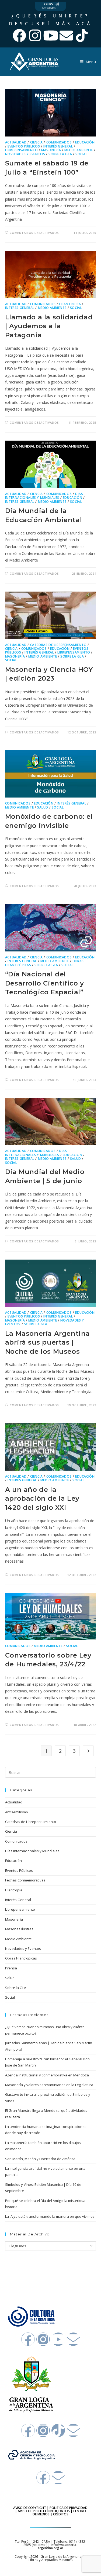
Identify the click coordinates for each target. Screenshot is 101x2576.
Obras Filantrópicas (21, 1958)
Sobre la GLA (60, 154)
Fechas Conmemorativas (25, 1880)
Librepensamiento (22, 150)
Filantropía (70, 304)
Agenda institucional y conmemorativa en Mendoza (47, 2075)
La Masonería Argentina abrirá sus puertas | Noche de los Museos (48, 1342)
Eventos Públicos (24, 146)
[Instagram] (35, 35)
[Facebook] (19, 35)
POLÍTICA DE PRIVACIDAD (69, 2508)
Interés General (58, 146)
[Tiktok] (82, 35)
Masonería (51, 150)
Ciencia (36, 142)
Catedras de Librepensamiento (58, 645)
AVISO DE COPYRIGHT (30, 2508)
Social (81, 154)
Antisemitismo (17, 1812)
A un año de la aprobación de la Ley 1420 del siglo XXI (42, 1499)
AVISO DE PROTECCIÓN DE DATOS (44, 2511)
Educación (85, 142)
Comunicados (59, 142)
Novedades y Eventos (25, 154)
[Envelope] (66, 35)
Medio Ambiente (79, 150)
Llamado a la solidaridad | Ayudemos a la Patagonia (49, 326)
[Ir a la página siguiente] (88, 1751)
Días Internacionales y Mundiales (44, 496)
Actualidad (16, 142)
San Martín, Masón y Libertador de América (40, 2159)
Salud (43, 807)
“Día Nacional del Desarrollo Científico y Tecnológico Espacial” (45, 983)
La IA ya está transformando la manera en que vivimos (50, 2216)
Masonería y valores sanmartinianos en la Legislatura (49, 2085)
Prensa (11, 1968)
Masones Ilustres (19, 1929)
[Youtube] (51, 35)
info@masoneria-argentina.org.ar (58, 2546)
